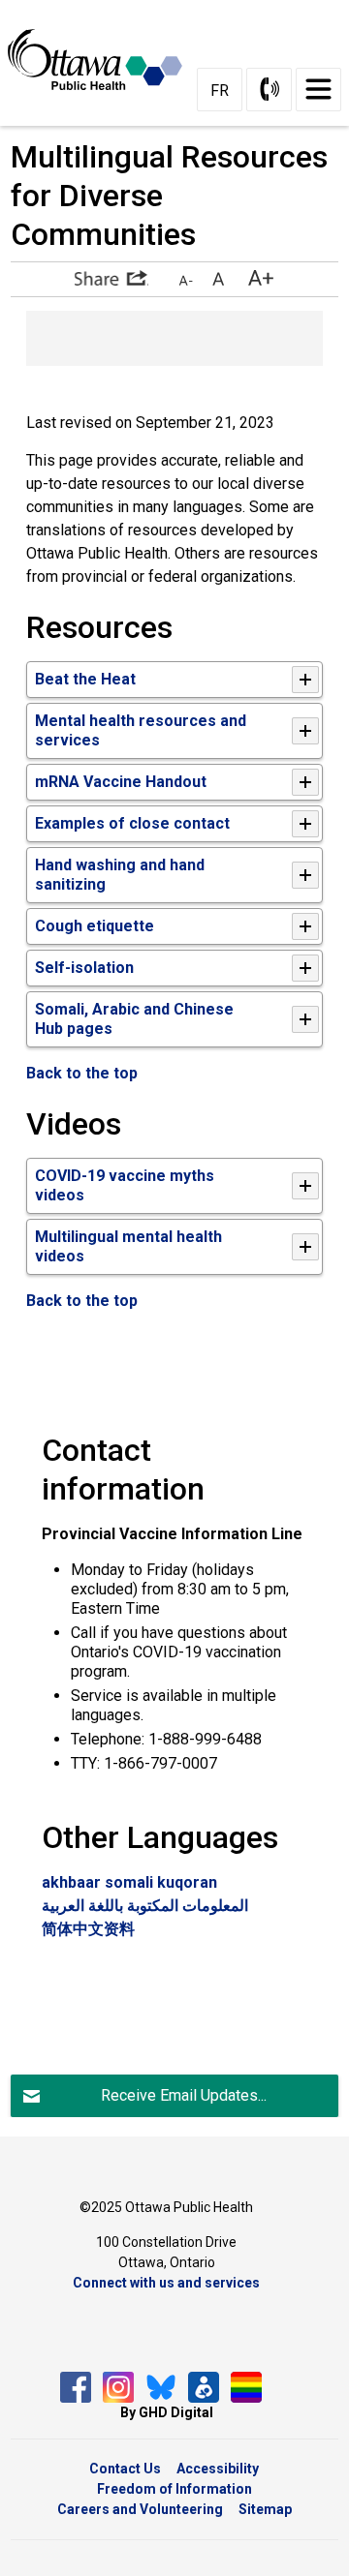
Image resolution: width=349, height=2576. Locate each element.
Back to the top (82, 1073)
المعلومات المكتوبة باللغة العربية (145, 1906)
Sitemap (265, 2509)
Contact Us (125, 2469)
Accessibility (218, 2469)
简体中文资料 (88, 1929)
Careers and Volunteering (140, 2509)
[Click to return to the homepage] (97, 59)
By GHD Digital (167, 2412)
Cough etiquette (95, 926)
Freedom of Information (174, 2489)
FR (220, 91)
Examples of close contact (132, 823)
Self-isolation (84, 968)
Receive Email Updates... (184, 2095)
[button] (111, 278)
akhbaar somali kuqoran (129, 1882)
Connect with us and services (166, 2283)
